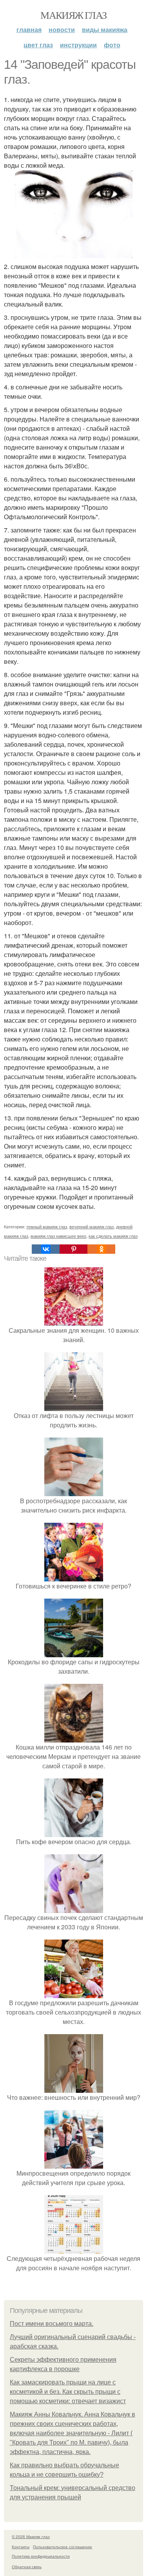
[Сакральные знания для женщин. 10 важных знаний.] (74, 1321)
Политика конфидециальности (41, 2556)
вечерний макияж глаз (92, 1226)
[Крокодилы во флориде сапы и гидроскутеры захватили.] (74, 1652)
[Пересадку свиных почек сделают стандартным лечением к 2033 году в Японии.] (74, 1908)
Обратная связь (27, 2567)
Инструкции (78, 45)
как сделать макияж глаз (113, 1236)
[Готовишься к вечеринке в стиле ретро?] (74, 1577)
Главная (29, 30)
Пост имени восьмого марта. (52, 2324)
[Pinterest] (73, 1249)
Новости (62, 30)
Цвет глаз (38, 45)
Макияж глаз (73, 15)
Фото (112, 45)
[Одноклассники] (101, 1249)
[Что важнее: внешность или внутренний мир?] (74, 2088)
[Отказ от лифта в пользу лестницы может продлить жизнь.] (74, 1406)
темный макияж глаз (47, 1226)
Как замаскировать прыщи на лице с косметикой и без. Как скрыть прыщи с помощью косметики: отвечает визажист (68, 2392)
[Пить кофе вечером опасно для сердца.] (74, 1832)
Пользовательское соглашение (63, 2547)
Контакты (21, 2547)
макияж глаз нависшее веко (58, 1236)
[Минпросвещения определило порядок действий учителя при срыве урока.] (74, 2164)
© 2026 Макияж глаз (31, 2537)
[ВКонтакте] (46, 1249)
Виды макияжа (105, 30)
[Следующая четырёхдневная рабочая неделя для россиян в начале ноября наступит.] (74, 2249)
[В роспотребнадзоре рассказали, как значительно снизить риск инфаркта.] (74, 1491)
